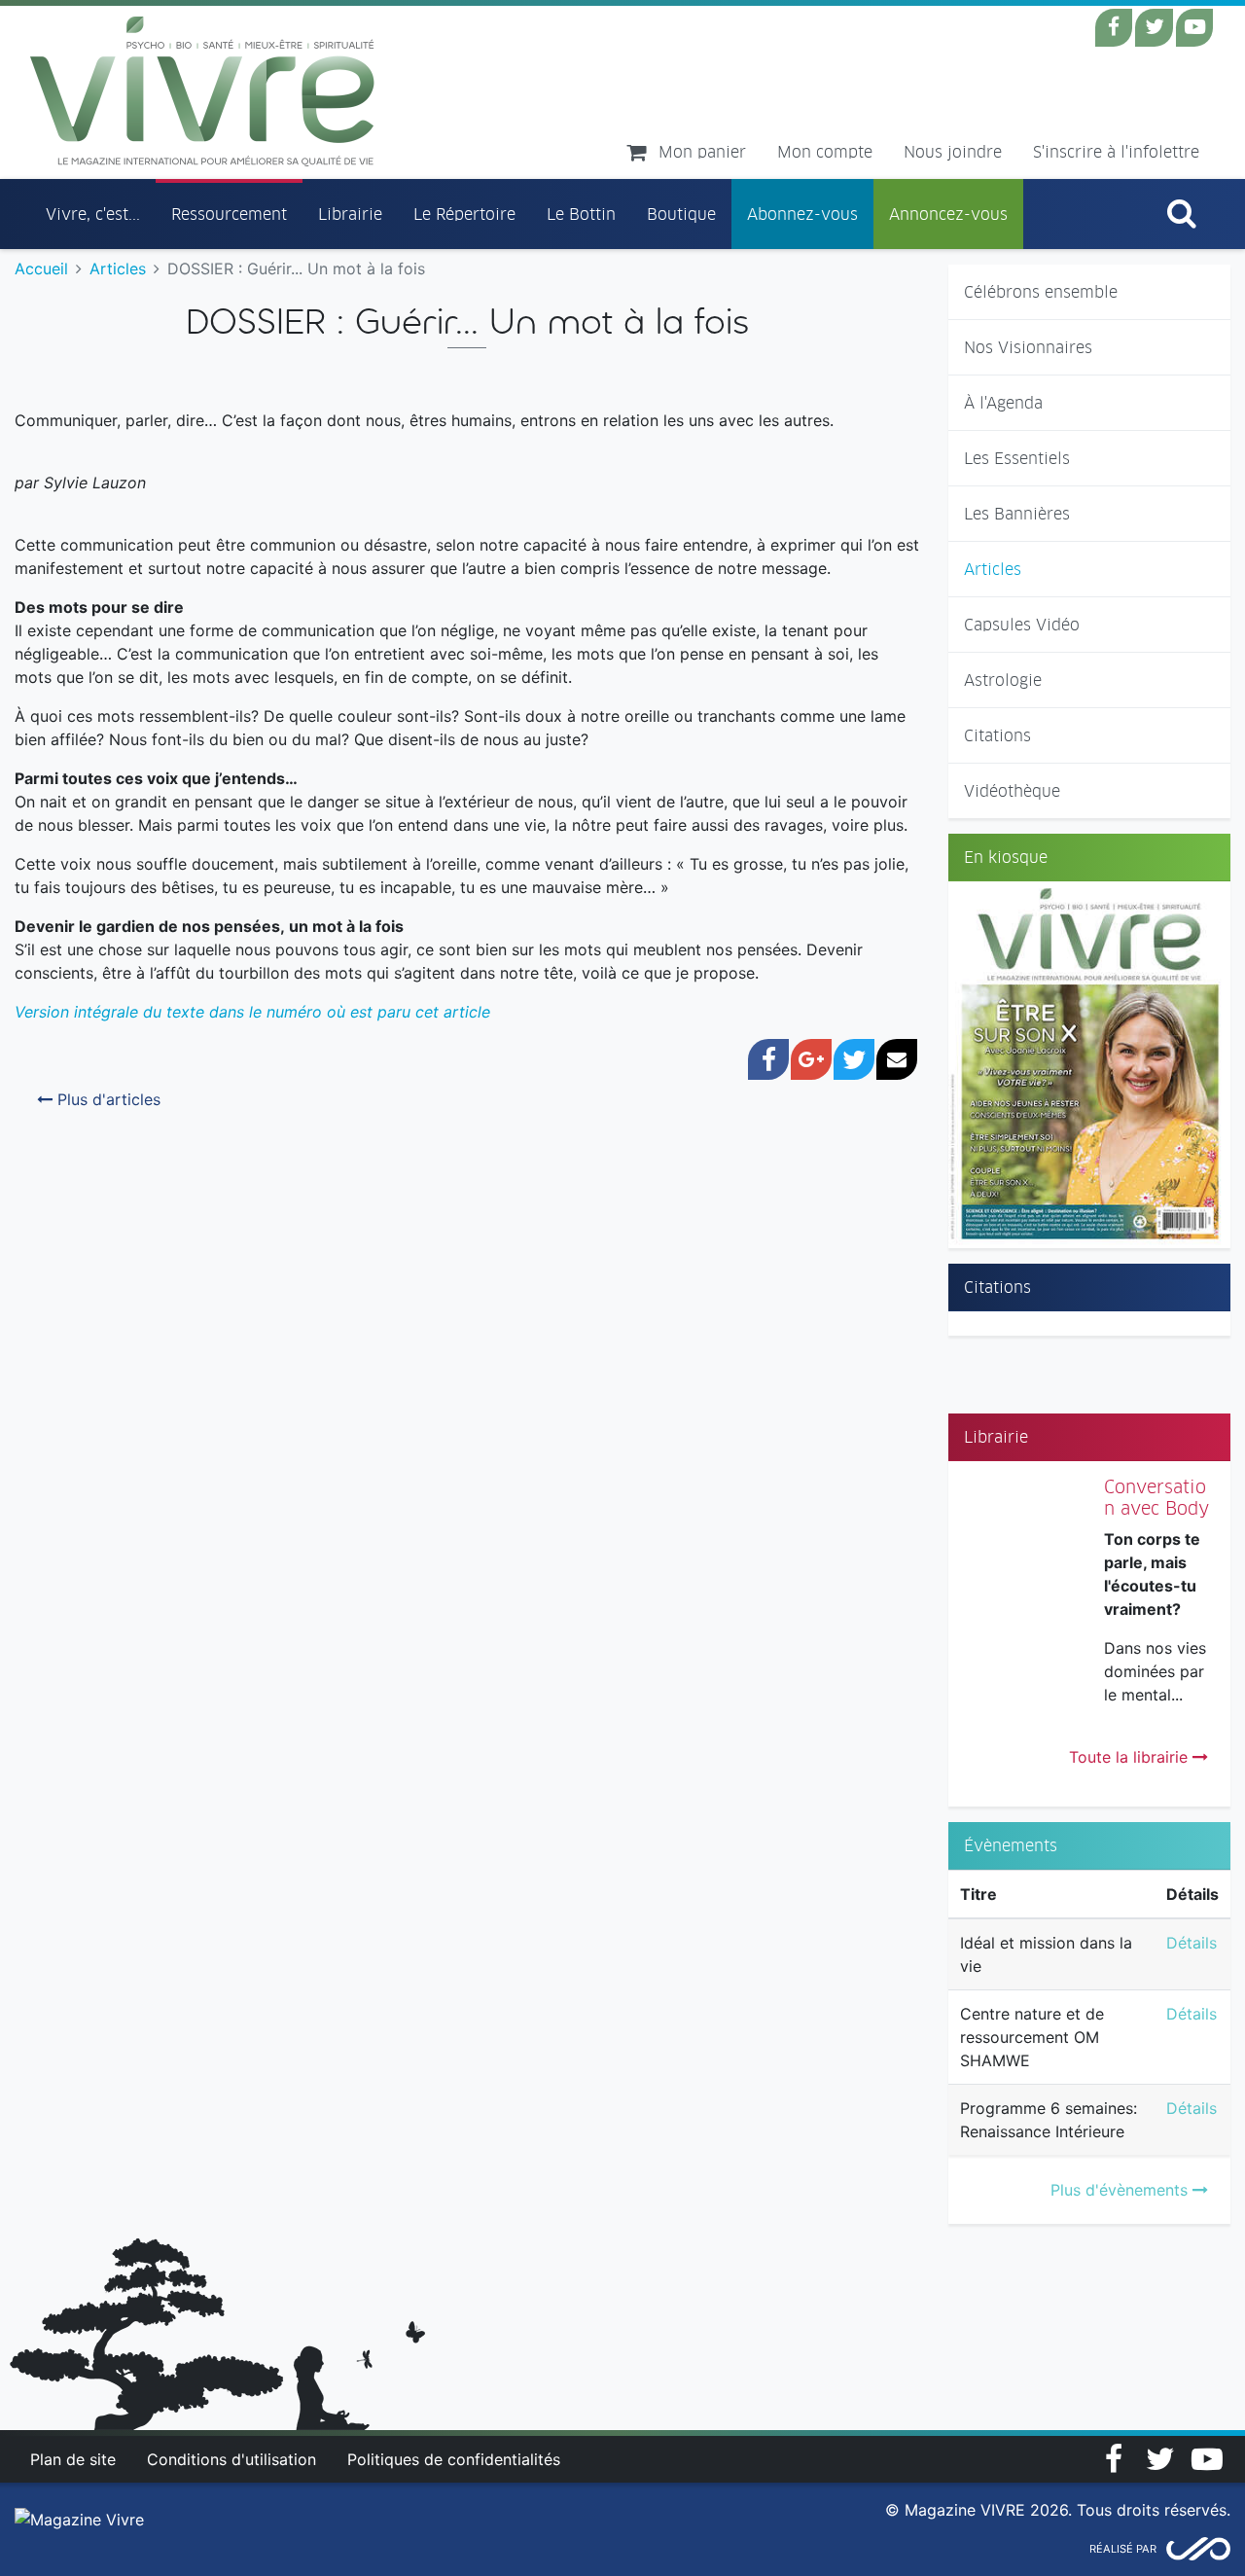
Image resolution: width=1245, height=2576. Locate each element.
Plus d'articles (107, 1099)
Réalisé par (1123, 2549)
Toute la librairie (1131, 1757)
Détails (1192, 1943)
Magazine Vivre (203, 91)
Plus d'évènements (1121, 2190)
